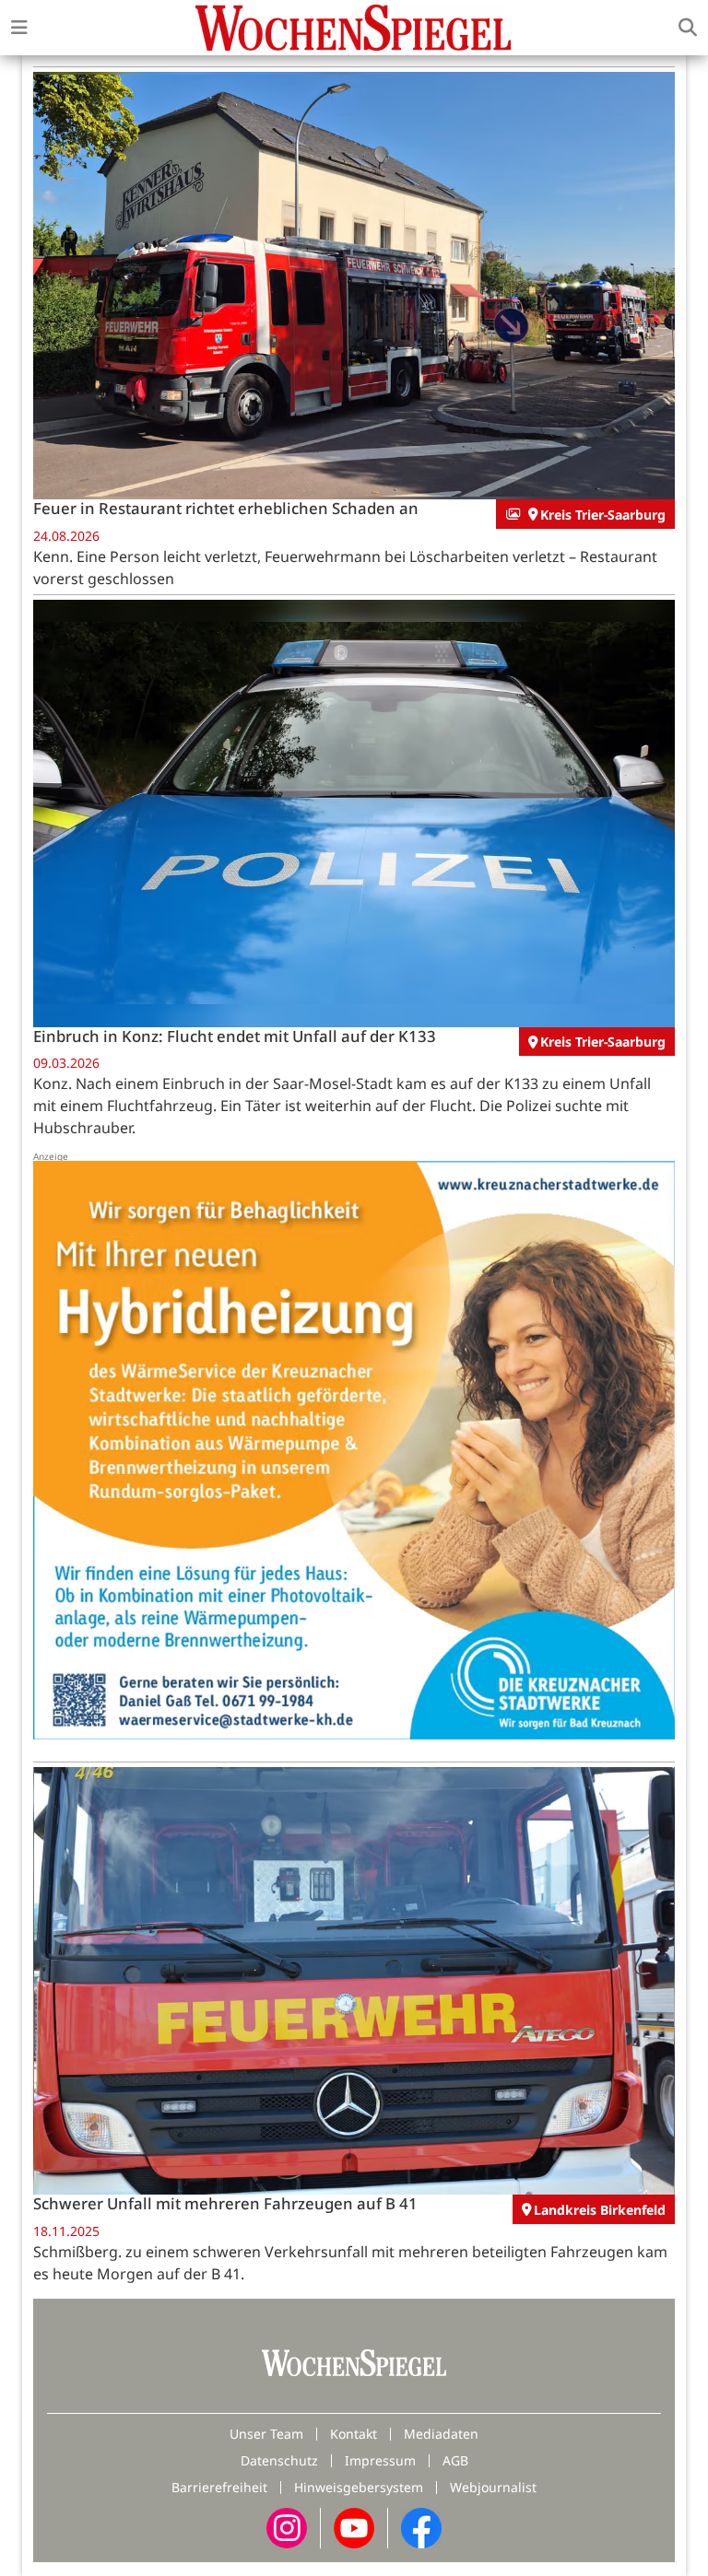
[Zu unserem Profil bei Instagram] (287, 2526)
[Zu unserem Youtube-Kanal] (354, 2526)
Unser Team (266, 2434)
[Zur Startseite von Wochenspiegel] (353, 28)
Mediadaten (441, 2434)
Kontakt (354, 2434)
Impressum (380, 2460)
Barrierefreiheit (219, 2487)
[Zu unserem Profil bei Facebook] (421, 2526)
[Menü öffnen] (19, 28)
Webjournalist (493, 2487)
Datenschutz (279, 2460)
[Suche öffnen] (688, 28)
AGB (455, 2460)
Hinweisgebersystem (359, 2487)
